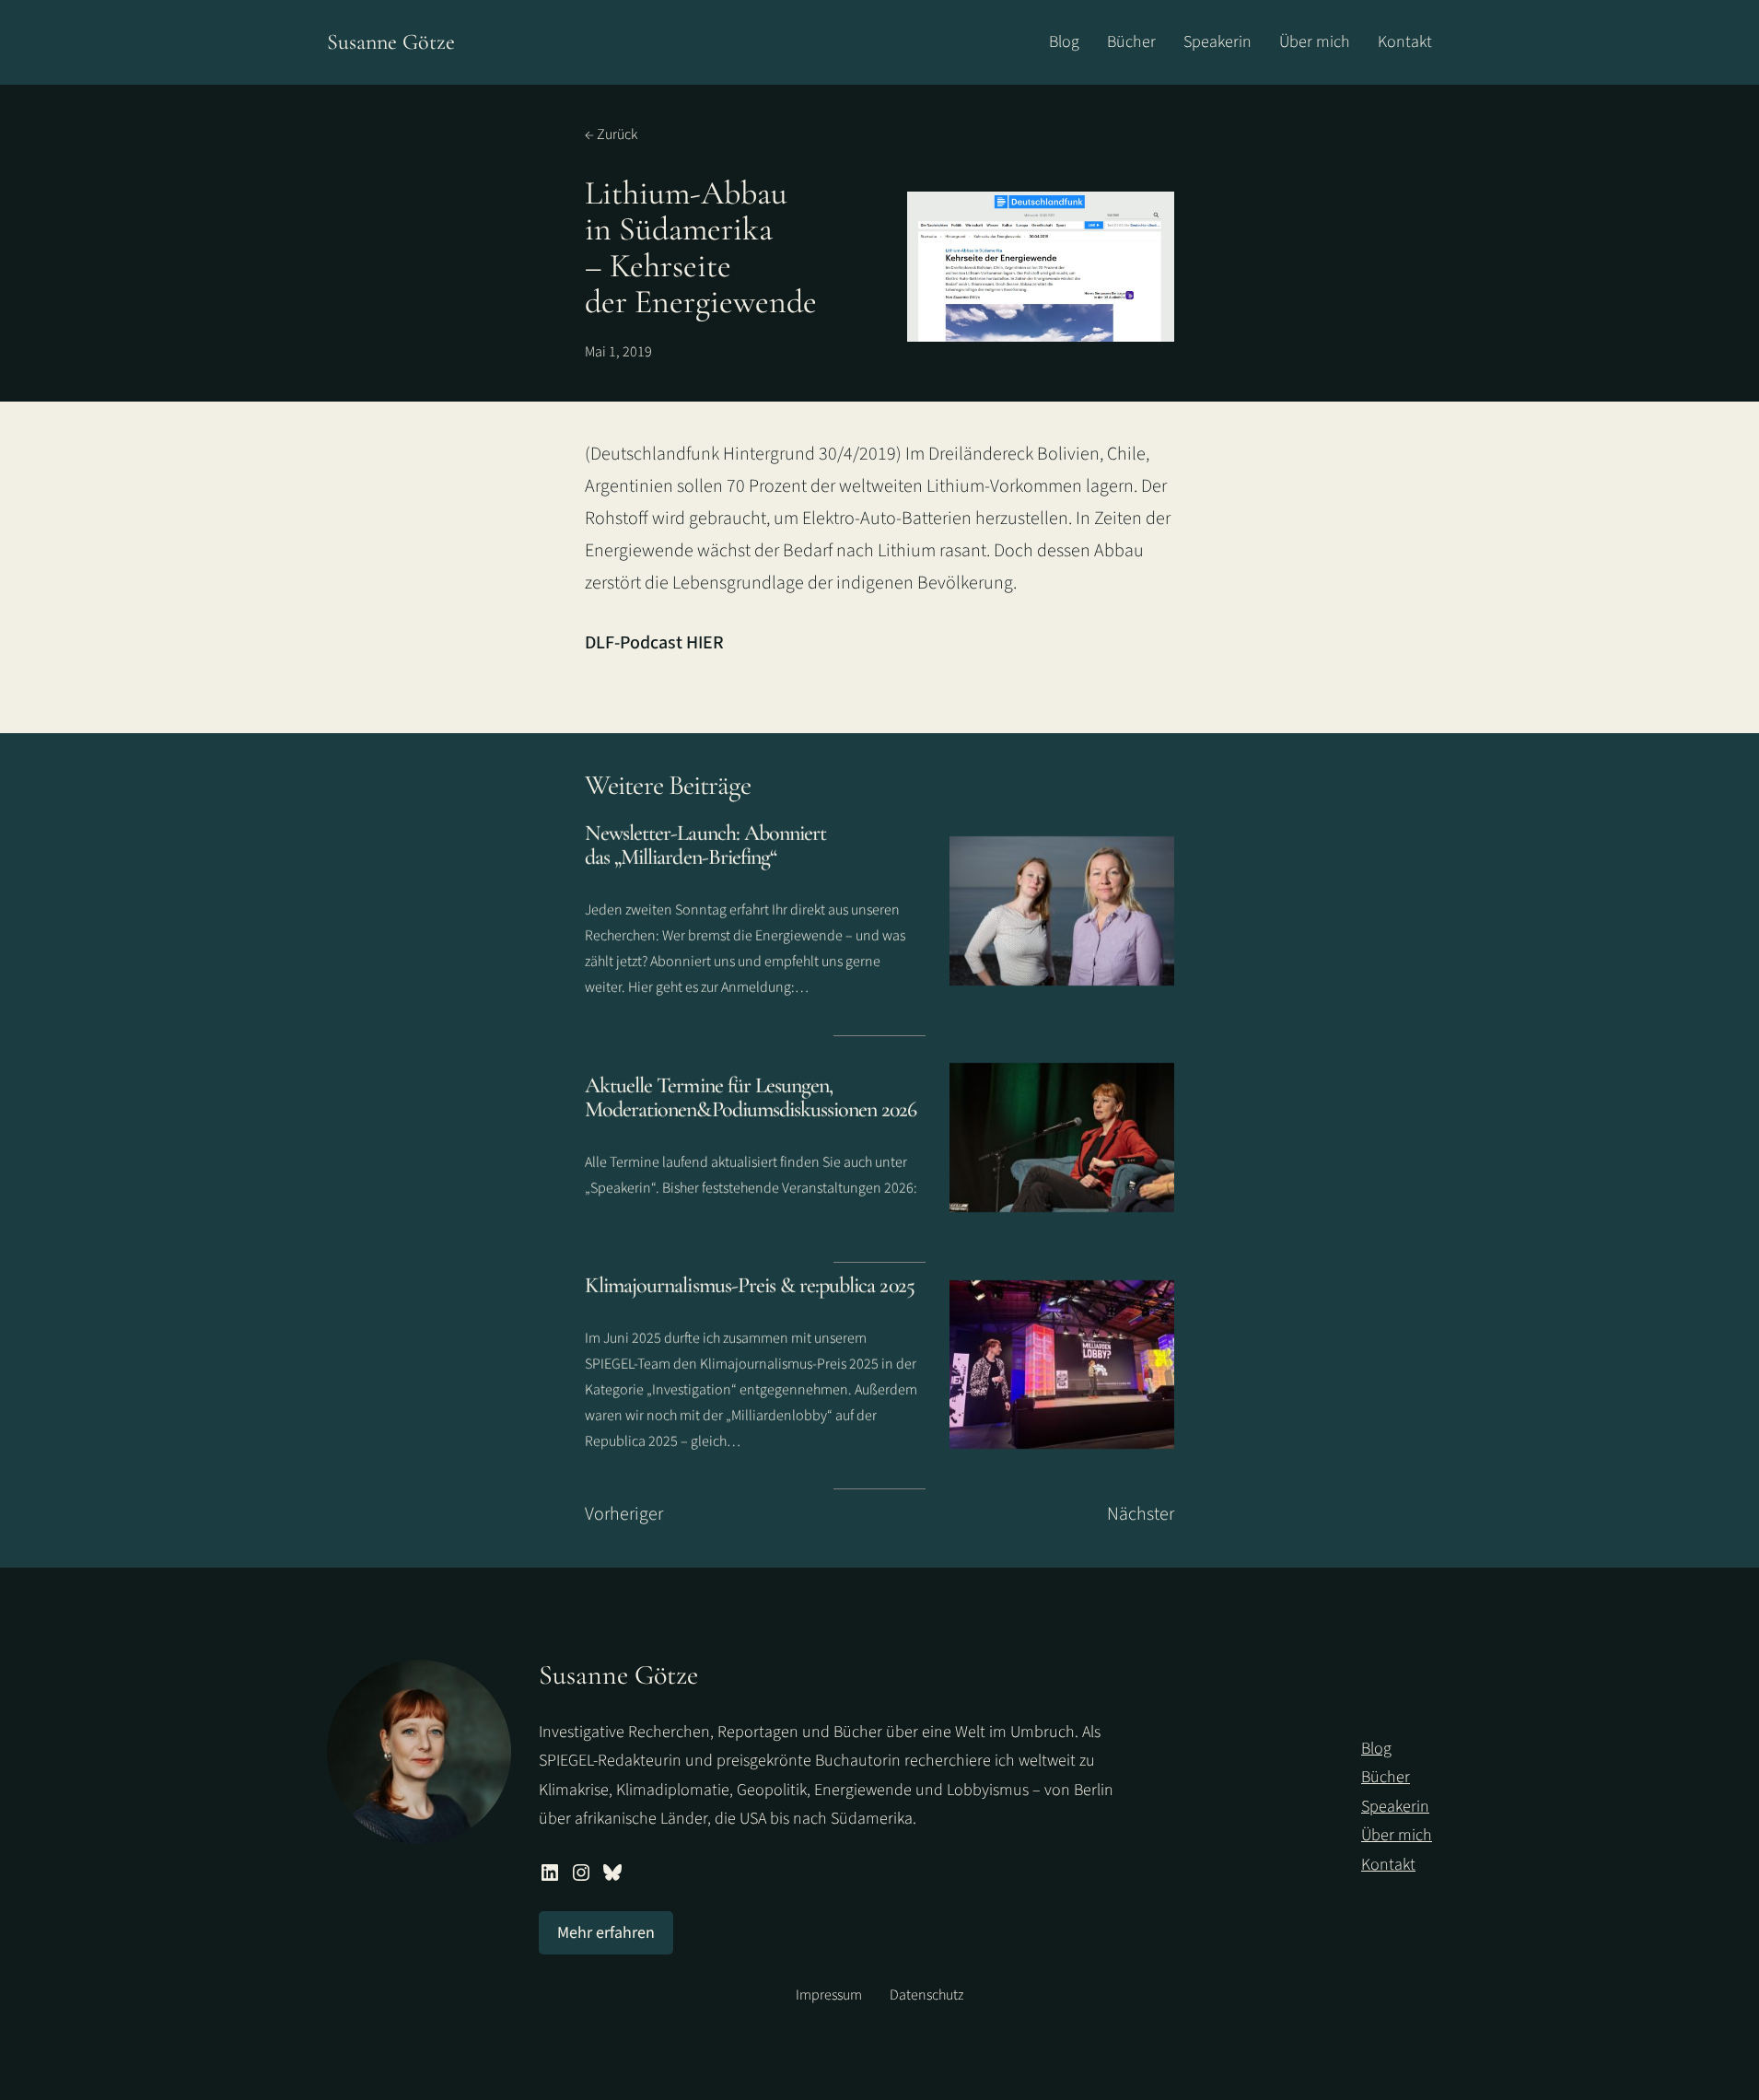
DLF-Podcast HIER (654, 643)
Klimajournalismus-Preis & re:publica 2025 (750, 1286)
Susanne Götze (391, 42)
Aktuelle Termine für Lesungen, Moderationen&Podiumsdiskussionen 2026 (751, 1097)
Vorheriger (624, 1514)
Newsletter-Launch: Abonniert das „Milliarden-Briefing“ (705, 845)
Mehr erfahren (606, 1933)
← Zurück (611, 134)
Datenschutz (926, 1995)
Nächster (1141, 1514)
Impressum (829, 1995)
